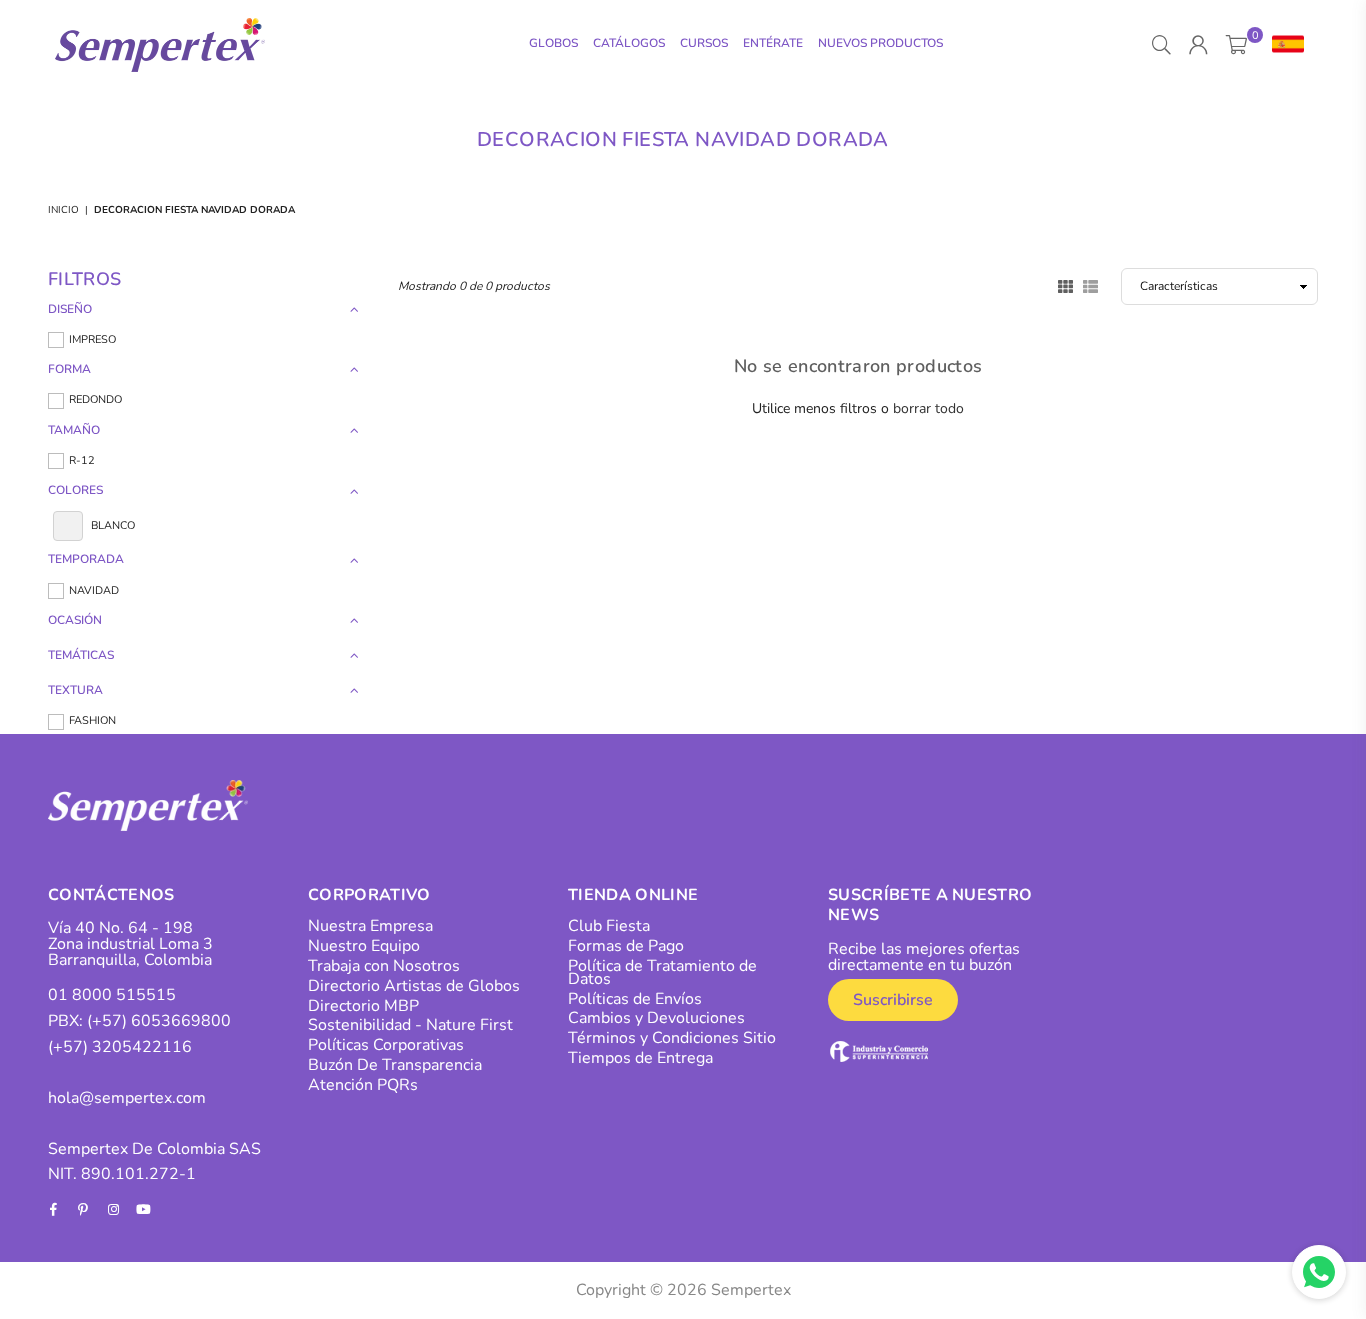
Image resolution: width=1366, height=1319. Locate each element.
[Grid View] (1065, 285)
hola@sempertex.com (127, 1098)
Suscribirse (893, 1000)
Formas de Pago (626, 946)
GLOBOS (553, 43)
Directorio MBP (363, 1006)
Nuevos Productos (880, 43)
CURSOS (704, 43)
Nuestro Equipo (364, 946)
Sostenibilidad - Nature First (410, 1025)
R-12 (82, 460)
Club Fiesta (609, 926)
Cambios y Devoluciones (656, 1018)
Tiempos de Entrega (640, 1058)
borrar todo (928, 408)
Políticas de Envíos (635, 999)
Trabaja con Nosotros (384, 966)
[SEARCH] (1161, 45)
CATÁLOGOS (629, 43)
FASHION (92, 720)
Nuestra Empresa (370, 926)
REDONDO (95, 399)
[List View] (1090, 285)
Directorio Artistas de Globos (414, 986)
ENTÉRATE (773, 43)
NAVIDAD (94, 590)
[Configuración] (1283, 45)
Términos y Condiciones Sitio (672, 1038)
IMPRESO (92, 339)
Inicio (63, 210)
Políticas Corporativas (386, 1045)
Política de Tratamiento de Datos (662, 972)
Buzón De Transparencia (395, 1065)
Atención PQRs (363, 1085)
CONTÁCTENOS (111, 895)
